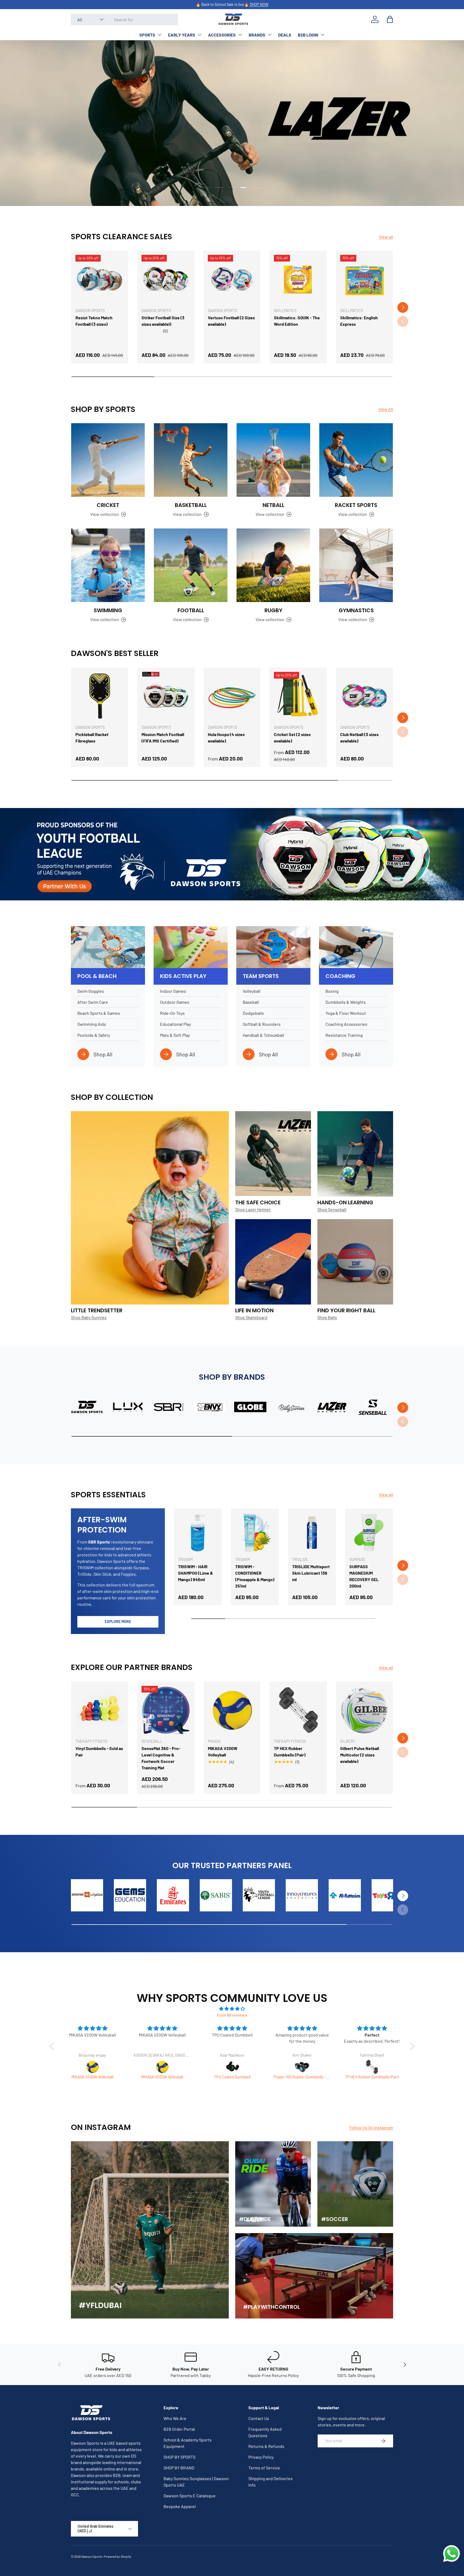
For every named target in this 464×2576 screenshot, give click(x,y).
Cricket (108, 505)
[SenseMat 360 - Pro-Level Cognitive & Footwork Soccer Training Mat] (166, 1710)
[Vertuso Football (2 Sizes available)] (232, 279)
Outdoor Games (175, 1002)
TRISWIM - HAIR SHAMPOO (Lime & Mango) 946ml (195, 1573)
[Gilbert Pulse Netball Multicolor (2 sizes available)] (364, 1710)
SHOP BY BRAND (179, 2468)
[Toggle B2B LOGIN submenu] (322, 35)
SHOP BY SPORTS (180, 2457)
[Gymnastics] (356, 565)
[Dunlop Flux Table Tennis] (302, 2067)
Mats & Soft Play (175, 1035)
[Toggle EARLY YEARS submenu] (200, 35)
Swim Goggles (91, 991)
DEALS (285, 35)
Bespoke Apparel (180, 2506)
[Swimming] (108, 565)
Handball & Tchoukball (263, 1035)
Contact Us (259, 2418)
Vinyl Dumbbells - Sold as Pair (99, 1751)
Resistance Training (344, 1035)
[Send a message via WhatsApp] (452, 2554)
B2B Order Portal (179, 2429)
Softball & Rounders (262, 1024)
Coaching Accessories (346, 1024)
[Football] (191, 565)
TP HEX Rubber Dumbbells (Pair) (290, 1751)
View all (386, 237)
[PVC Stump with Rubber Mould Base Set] (372, 2067)
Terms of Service (264, 2468)
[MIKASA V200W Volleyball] (232, 1710)
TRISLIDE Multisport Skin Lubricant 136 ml (311, 1573)
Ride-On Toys (172, 1013)
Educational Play (175, 1024)
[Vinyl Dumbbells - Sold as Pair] (100, 1710)
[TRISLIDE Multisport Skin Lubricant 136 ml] (312, 1533)
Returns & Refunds (266, 2446)
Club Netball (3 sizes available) (359, 738)
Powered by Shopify (117, 2556)
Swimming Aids (92, 1024)
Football (191, 610)
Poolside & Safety (94, 1035)
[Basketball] (191, 460)
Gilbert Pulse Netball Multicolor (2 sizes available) (360, 1755)
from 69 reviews (232, 2015)
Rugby (273, 610)
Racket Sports (356, 505)
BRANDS (257, 35)
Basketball (191, 505)
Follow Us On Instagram (371, 2127)
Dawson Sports (92, 2556)
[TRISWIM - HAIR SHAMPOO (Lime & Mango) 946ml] (198, 1533)
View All (386, 409)
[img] (232, 2009)
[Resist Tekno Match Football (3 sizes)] (100, 279)
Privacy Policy (261, 2457)
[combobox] (124, 19)
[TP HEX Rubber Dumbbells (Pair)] (298, 1710)
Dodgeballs (253, 1013)
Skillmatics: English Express (359, 321)
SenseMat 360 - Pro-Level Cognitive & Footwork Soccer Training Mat (161, 1758)
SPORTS (147, 35)
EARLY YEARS (182, 35)
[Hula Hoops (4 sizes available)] (232, 696)
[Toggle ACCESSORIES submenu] (240, 35)
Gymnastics (356, 610)
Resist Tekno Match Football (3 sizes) (94, 321)
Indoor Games (173, 991)
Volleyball (252, 991)
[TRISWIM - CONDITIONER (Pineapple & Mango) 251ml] (255, 1533)
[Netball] (273, 460)
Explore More (118, 1622)
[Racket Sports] (356, 460)
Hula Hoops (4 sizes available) (226, 738)
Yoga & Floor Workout (346, 1013)
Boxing (332, 991)
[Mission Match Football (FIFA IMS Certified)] (166, 696)
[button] (390, 19)
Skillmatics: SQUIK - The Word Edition (297, 321)
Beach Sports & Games (99, 1013)
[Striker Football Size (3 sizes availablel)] (166, 279)
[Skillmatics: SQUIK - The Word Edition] (298, 279)
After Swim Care (93, 1002)
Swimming (108, 610)
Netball (273, 505)
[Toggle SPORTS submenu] (160, 35)
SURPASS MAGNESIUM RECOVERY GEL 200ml (364, 1576)
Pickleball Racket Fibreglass (92, 738)
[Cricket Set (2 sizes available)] (298, 696)
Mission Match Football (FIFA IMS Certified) (163, 738)
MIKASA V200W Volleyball (223, 1751)
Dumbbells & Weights (346, 1002)
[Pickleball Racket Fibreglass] (100, 696)
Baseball (251, 1002)
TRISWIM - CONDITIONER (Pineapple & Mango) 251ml (255, 1576)
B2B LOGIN (308, 35)
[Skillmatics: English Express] (364, 279)
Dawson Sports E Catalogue (190, 2496)
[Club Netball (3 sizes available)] (364, 696)
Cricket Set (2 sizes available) (292, 738)
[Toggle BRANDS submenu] (270, 35)
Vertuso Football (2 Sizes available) (231, 321)
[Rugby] (273, 565)
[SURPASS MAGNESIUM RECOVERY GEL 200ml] (369, 1533)
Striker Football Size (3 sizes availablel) (163, 321)
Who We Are (175, 2418)
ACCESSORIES (222, 35)
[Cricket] (108, 460)
